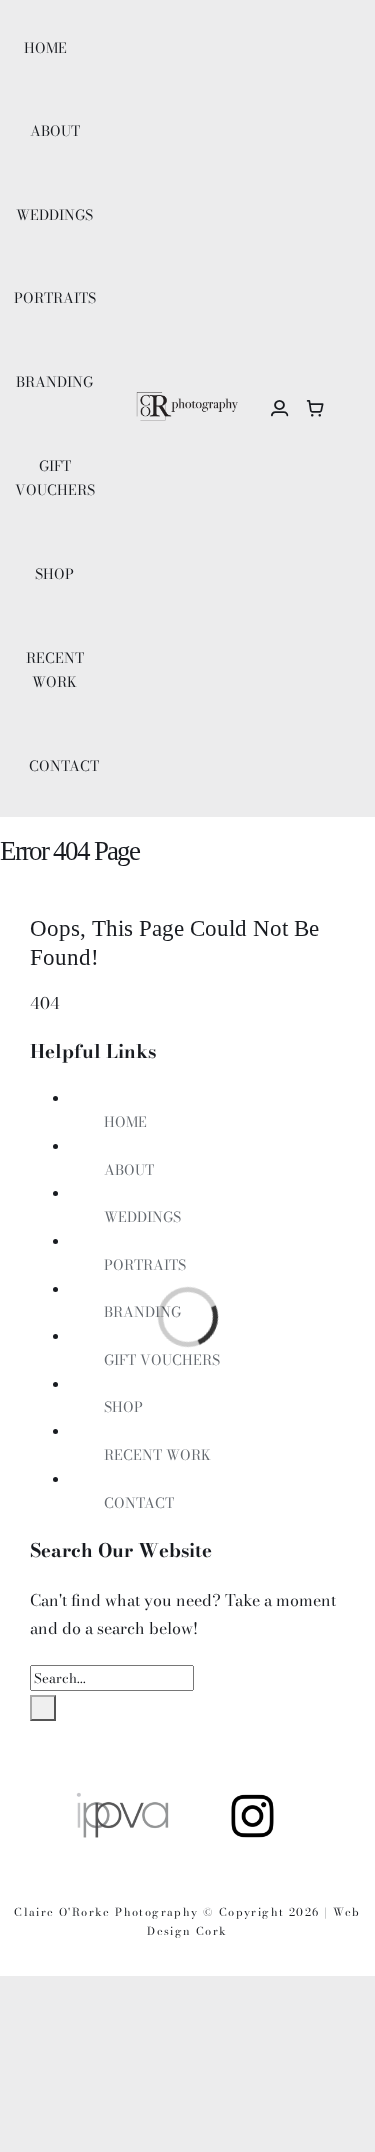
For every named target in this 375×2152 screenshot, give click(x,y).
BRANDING (142, 1312)
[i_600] (252, 1798)
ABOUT (129, 1170)
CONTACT (139, 1503)
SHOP (123, 1407)
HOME (125, 1122)
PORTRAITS (145, 1265)
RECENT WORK (157, 1455)
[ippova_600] (122, 1798)
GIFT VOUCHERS (162, 1360)
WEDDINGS (142, 1217)
